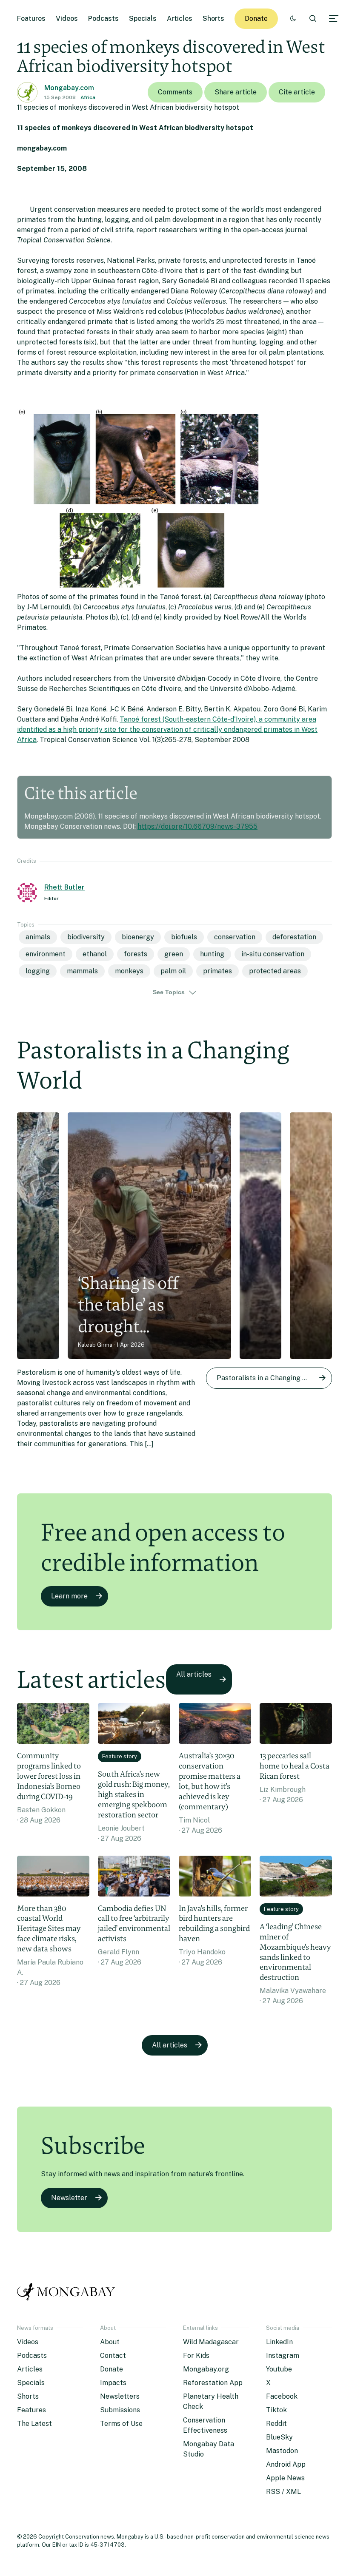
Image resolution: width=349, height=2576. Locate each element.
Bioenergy (138, 937)
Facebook (282, 2396)
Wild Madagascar (211, 2342)
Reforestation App (213, 2383)
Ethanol (95, 954)
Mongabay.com (69, 88)
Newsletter (69, 2198)
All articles (194, 1674)
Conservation (235, 937)
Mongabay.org (206, 2369)
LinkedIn (279, 2342)
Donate (256, 18)
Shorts (213, 18)
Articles (180, 18)
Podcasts (103, 18)
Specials (143, 18)
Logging (38, 971)
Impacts (113, 2383)
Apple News (285, 2478)
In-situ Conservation (273, 954)
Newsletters (120, 2396)
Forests (136, 954)
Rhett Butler (64, 887)
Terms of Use (121, 2424)
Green (174, 954)
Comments (175, 92)
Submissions (120, 2410)
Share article (236, 92)
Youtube (279, 2369)
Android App (286, 2464)
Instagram (283, 2356)
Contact (113, 2356)
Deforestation (294, 937)
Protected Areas (275, 971)
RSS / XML (283, 2492)
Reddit (276, 2424)
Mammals (82, 971)
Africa (88, 97)
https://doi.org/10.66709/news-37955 (197, 826)
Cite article (297, 92)
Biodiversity (86, 937)
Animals (38, 937)
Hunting (212, 954)
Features (31, 18)
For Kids (196, 2356)
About (110, 2342)
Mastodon (282, 2451)
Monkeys (129, 971)
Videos (67, 18)
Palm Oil (173, 971)
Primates (217, 971)
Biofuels (184, 937)
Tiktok (276, 2410)
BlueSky (279, 2437)
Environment (46, 954)
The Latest (34, 2424)
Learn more (69, 1596)
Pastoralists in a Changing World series (274, 1378)
